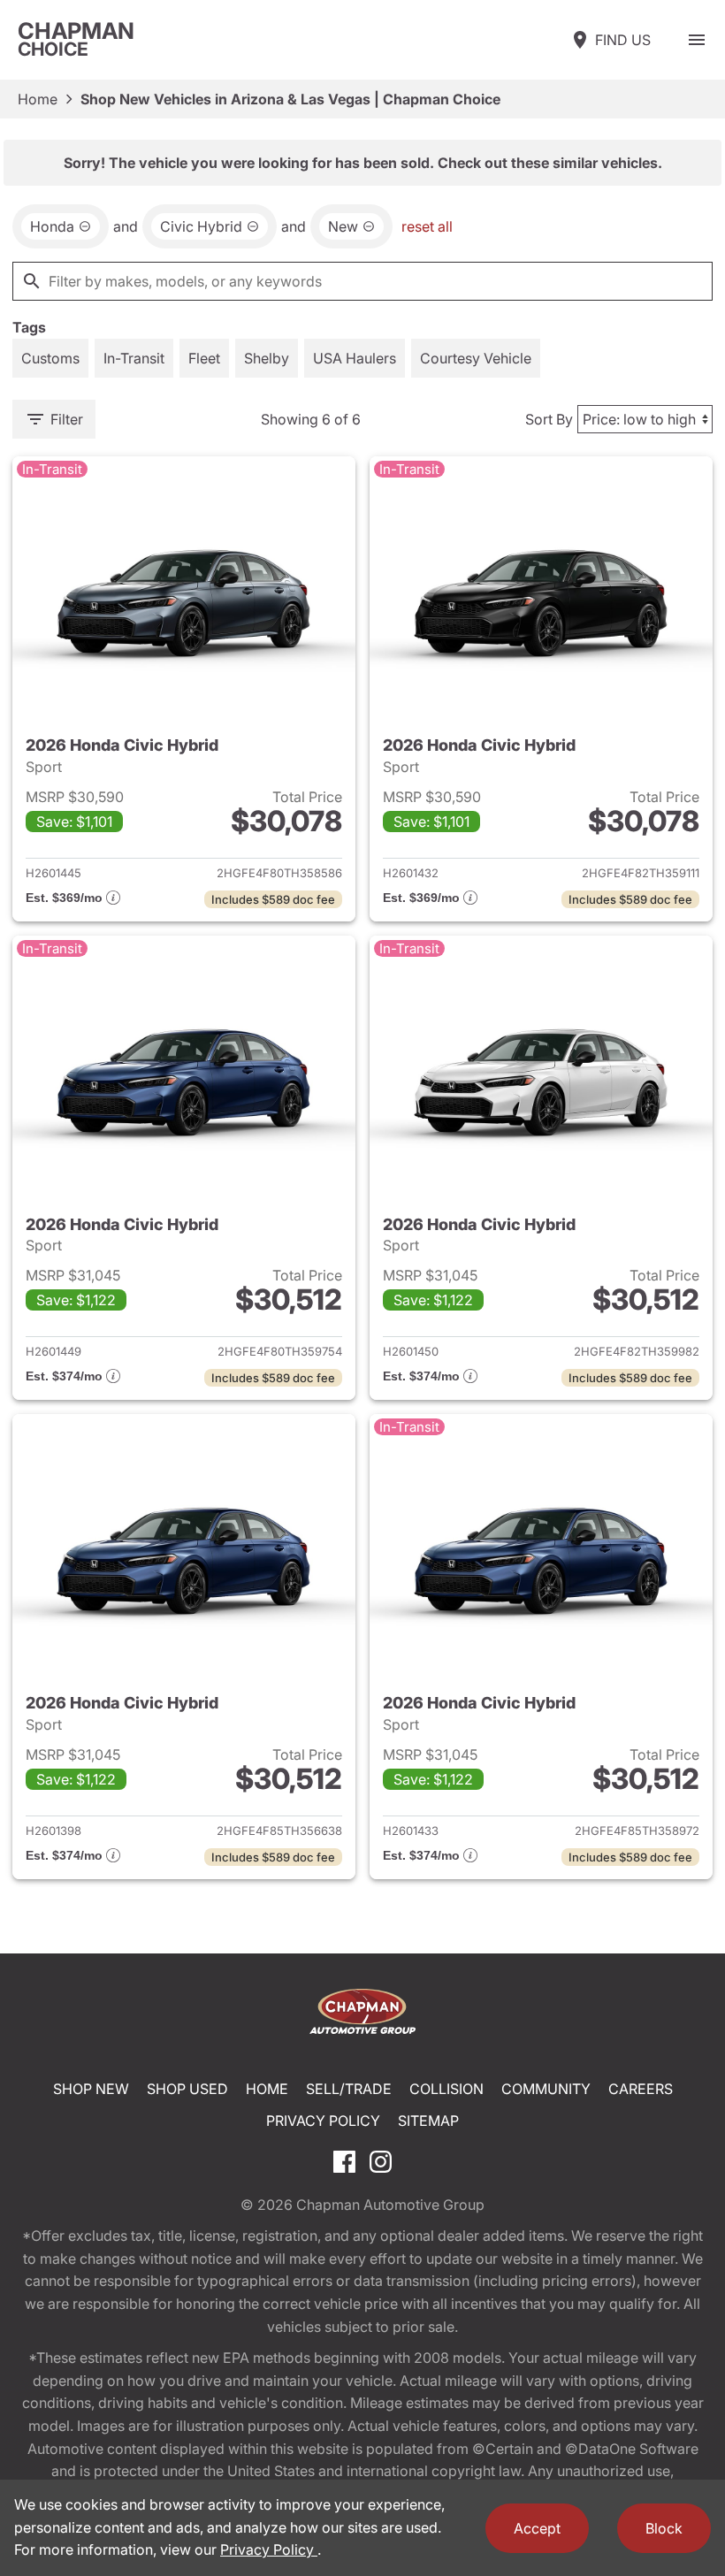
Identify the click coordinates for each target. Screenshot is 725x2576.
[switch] (697, 40)
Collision (446, 2089)
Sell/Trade (349, 2089)
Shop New (91, 2089)
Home (38, 99)
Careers (641, 2089)
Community (546, 2089)
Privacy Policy (323, 2121)
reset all (427, 226)
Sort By (549, 419)
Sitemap (428, 2121)
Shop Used (187, 2089)
